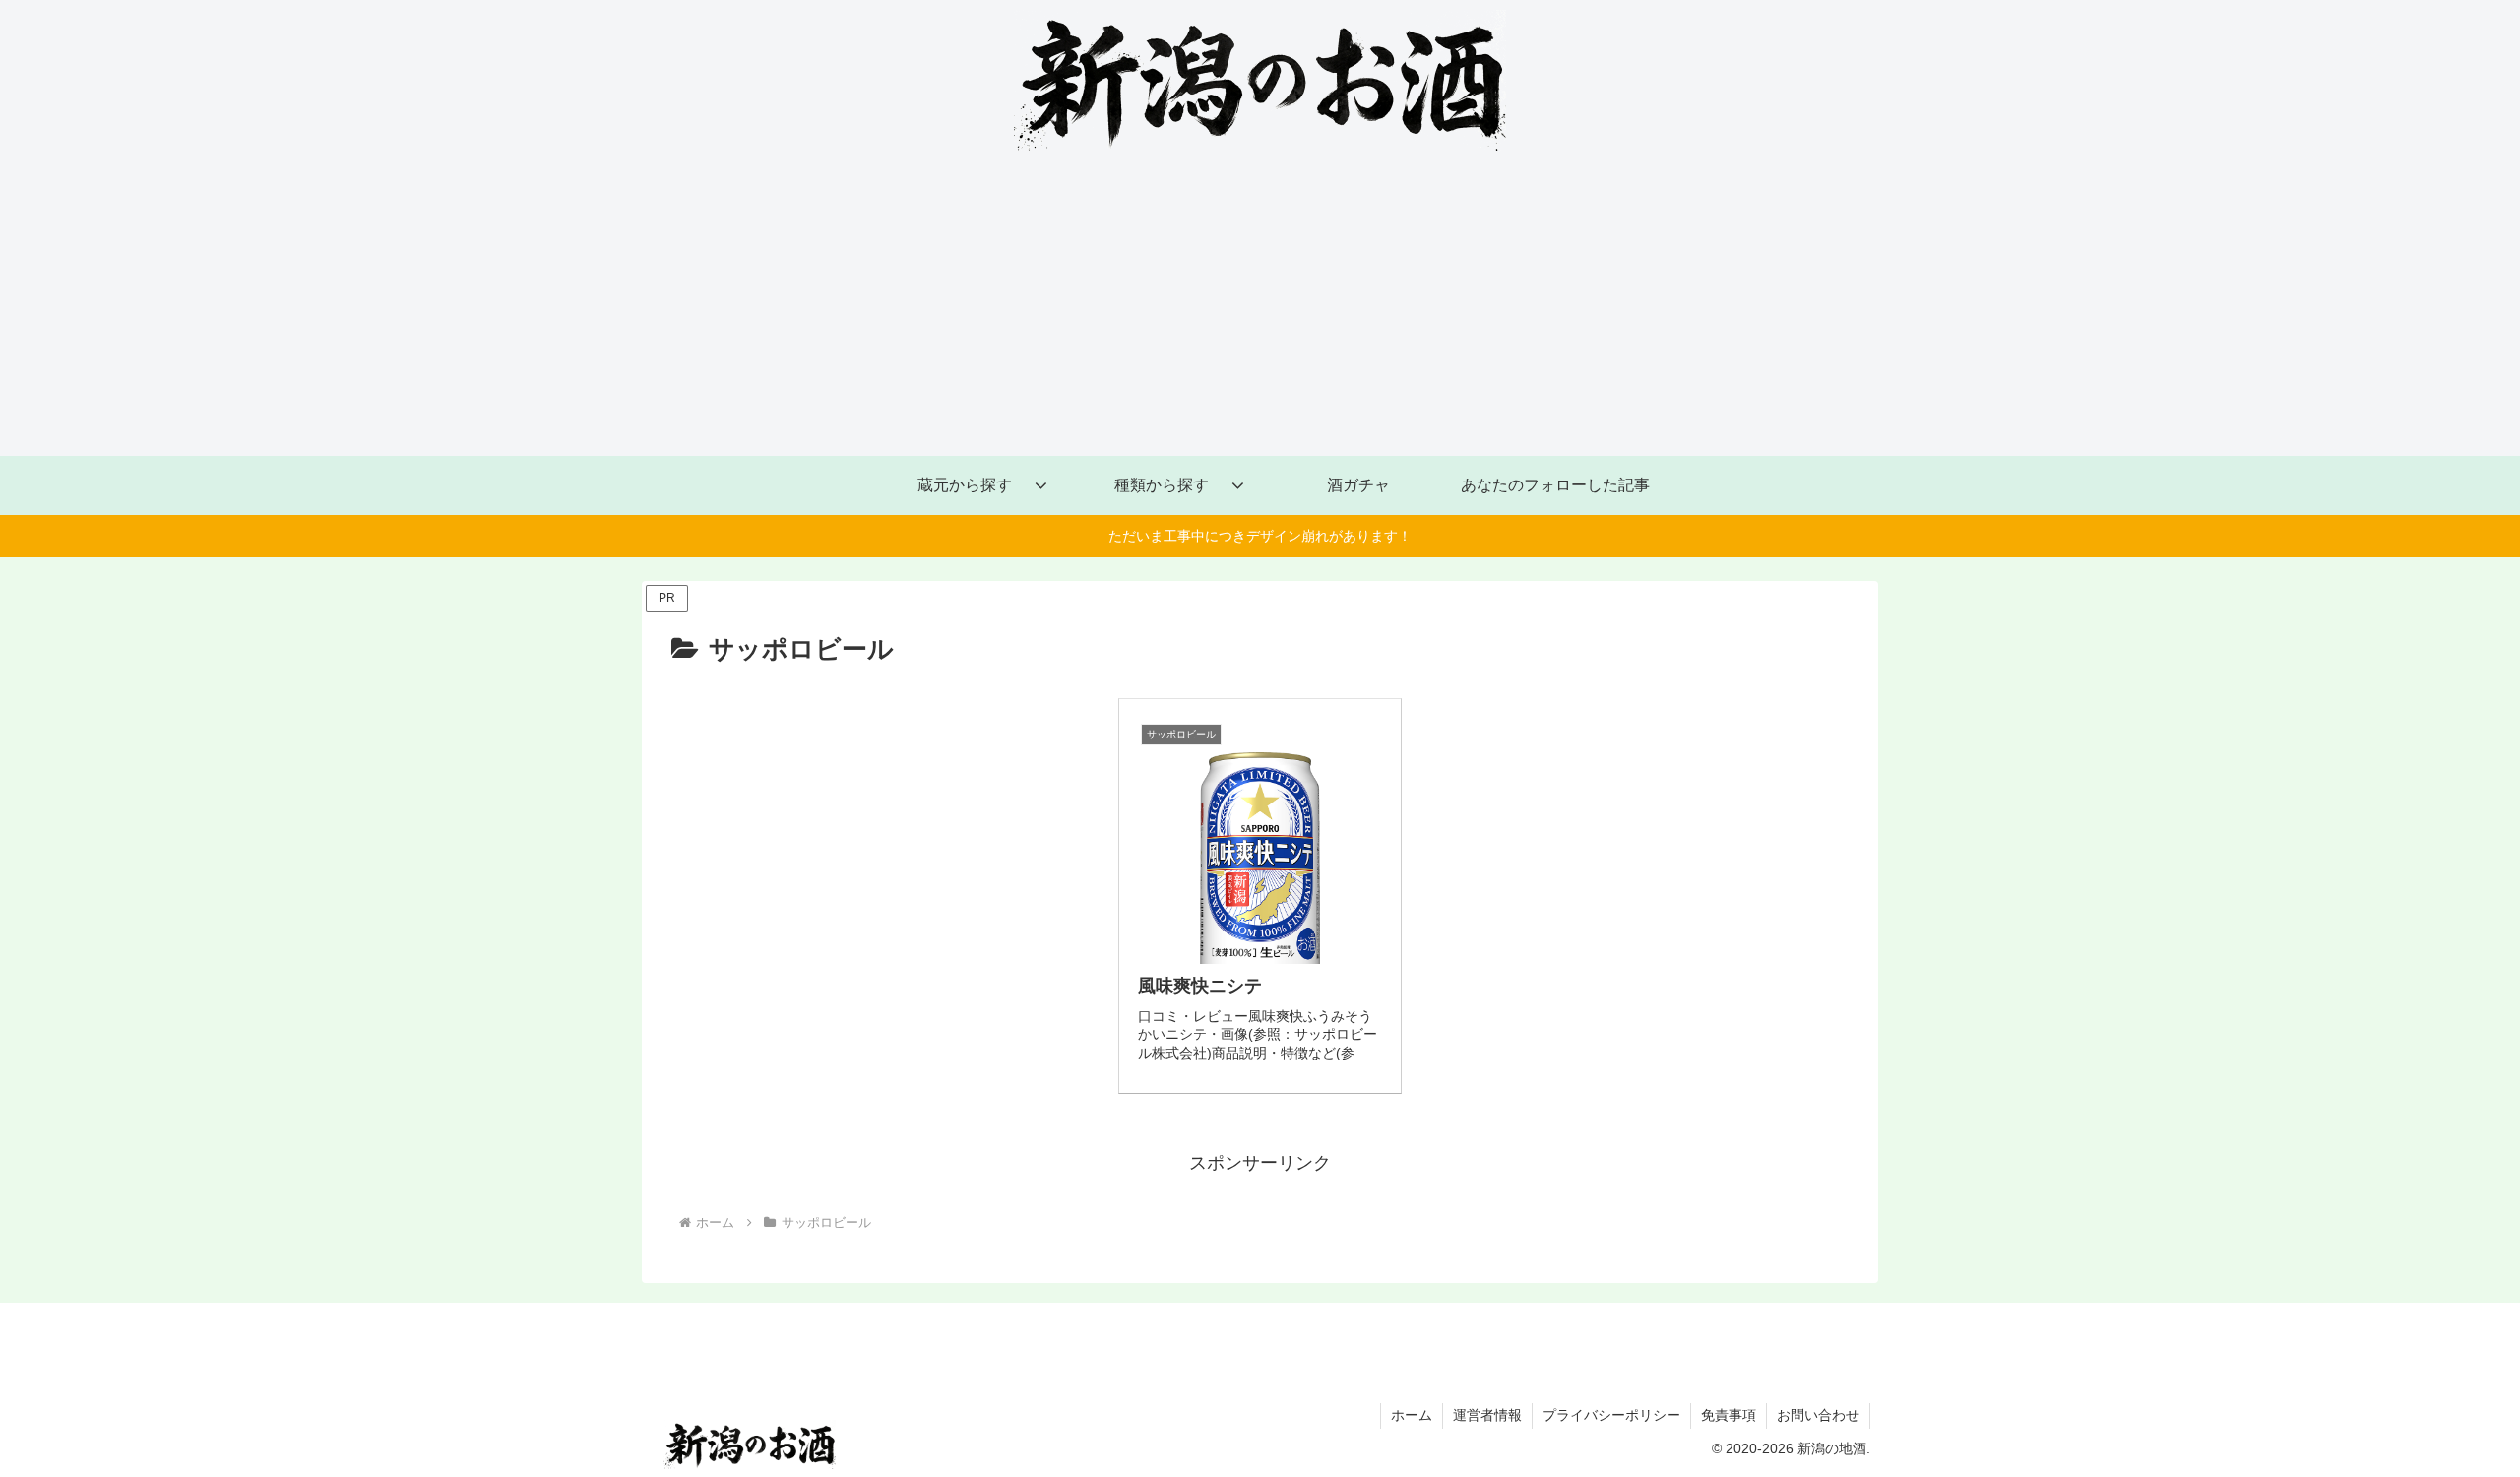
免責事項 (1729, 1415)
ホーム (1412, 1415)
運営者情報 (1487, 1415)
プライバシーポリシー (1611, 1415)
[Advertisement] (1260, 308)
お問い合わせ (1818, 1415)
